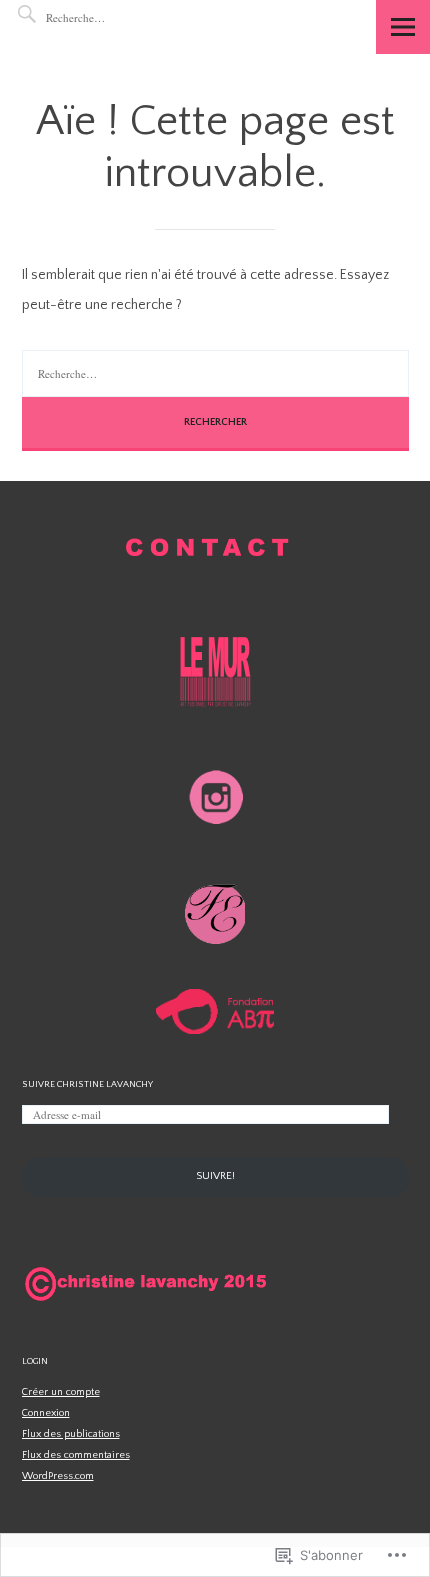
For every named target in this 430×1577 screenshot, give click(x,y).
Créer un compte (61, 1392)
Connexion (46, 1413)
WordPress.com (58, 1476)
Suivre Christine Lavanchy (87, 1084)
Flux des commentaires (76, 1455)
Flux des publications (71, 1434)
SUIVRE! (215, 1176)
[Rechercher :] (106, 17)
